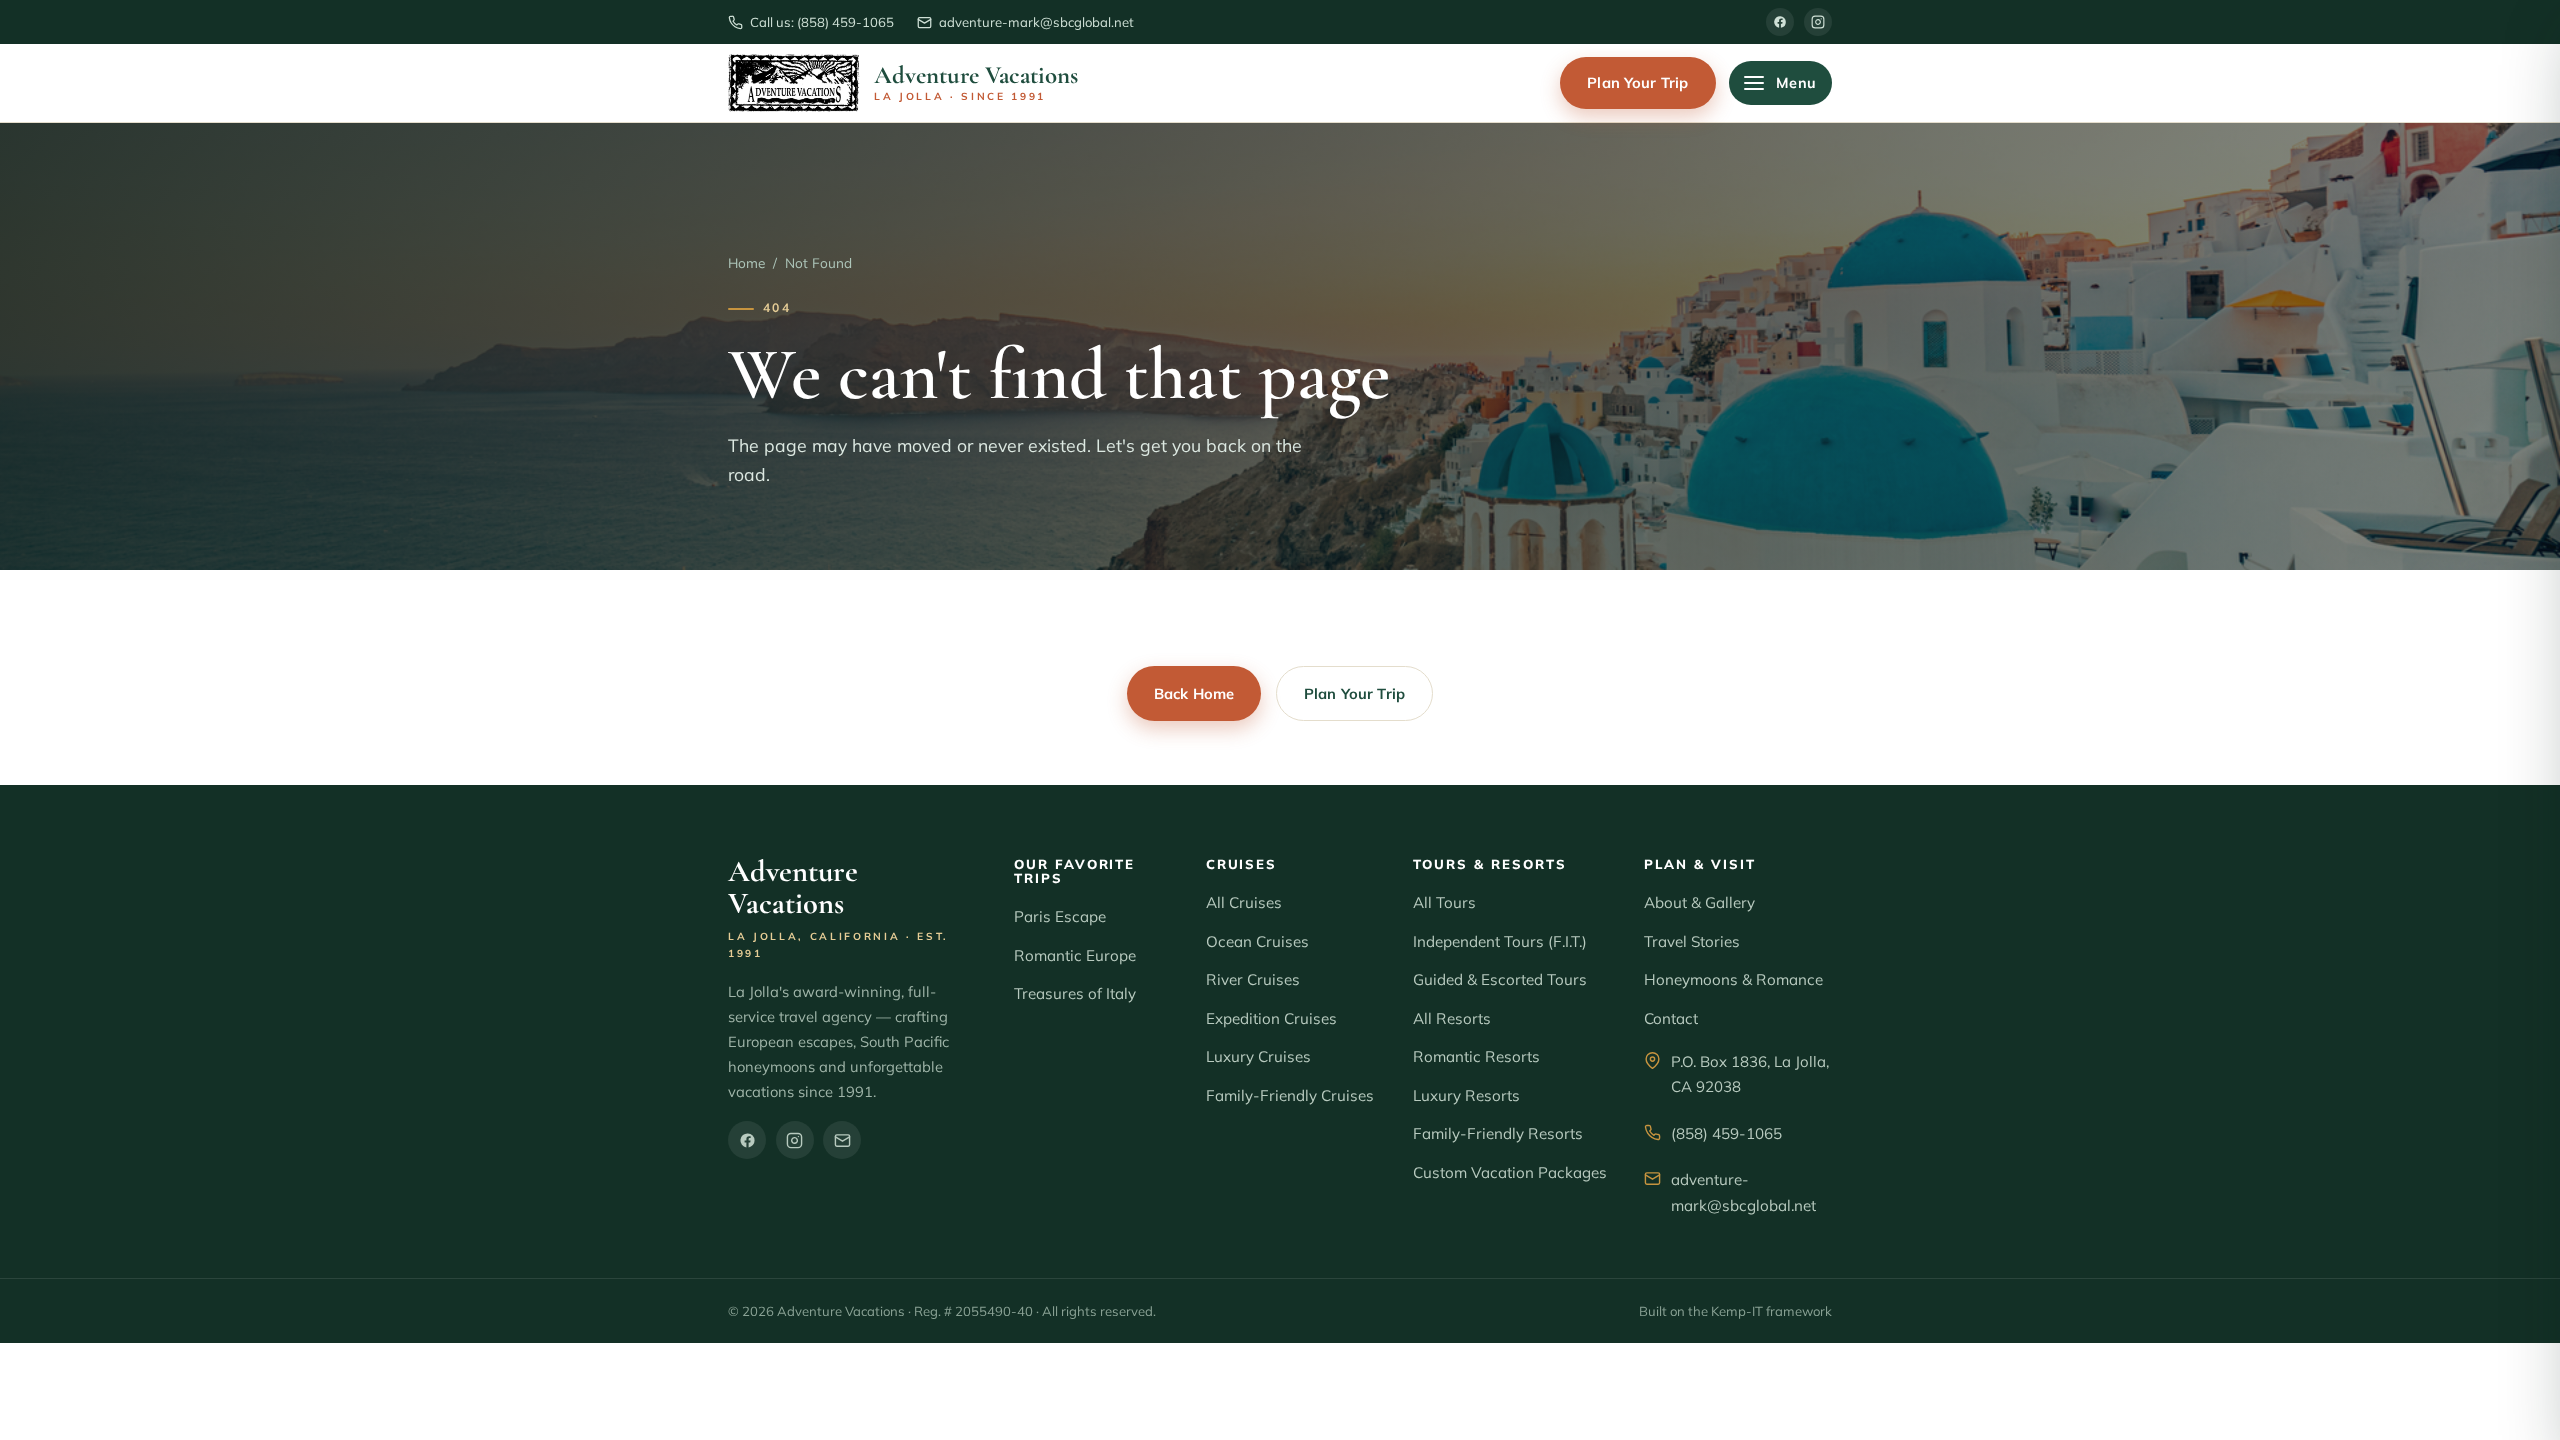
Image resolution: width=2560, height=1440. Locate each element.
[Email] (842, 1140)
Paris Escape (1060, 916)
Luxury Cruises (1258, 1056)
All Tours (1444, 902)
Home (746, 262)
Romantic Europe (1075, 955)
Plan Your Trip (1637, 82)
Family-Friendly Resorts (1498, 1133)
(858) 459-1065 (1726, 1133)
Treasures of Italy (1075, 993)
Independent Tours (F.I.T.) (1500, 941)
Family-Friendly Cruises (1290, 1095)
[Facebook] (1780, 22)
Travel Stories (1692, 941)
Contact (1671, 1018)
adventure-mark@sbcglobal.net (1743, 1192)
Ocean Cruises (1257, 941)
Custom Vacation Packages (1510, 1172)
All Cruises (1244, 902)
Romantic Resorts (1476, 1056)
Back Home (1194, 693)
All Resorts (1452, 1018)
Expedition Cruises (1271, 1018)
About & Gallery (1699, 902)
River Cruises (1253, 979)
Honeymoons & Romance (1733, 979)
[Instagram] (1818, 22)
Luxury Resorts (1466, 1095)
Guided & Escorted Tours (1500, 979)
